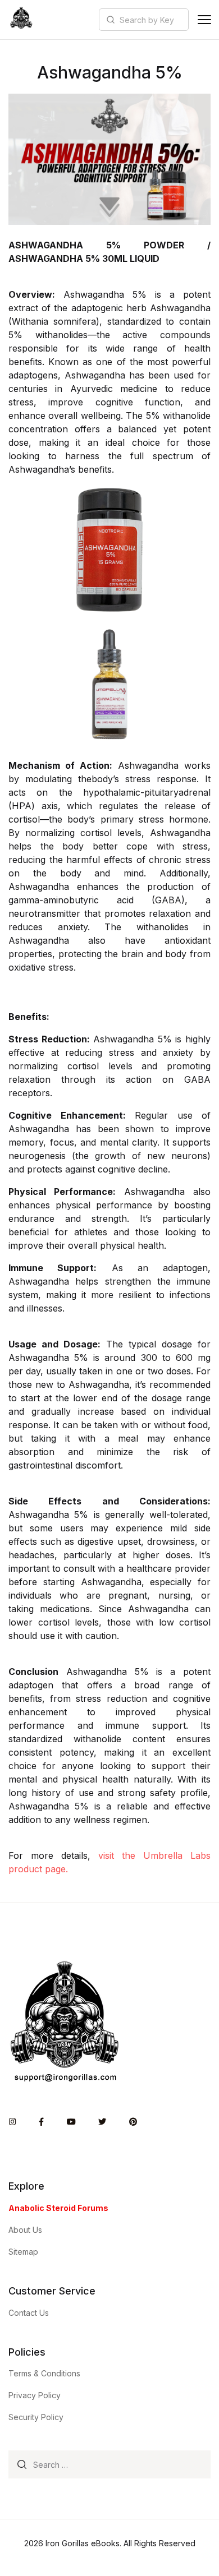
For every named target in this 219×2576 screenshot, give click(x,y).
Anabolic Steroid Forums (58, 2208)
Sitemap (23, 2252)
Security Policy (36, 2417)
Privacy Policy (35, 2395)
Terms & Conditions (44, 2373)
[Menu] (204, 20)
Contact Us (29, 2313)
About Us (25, 2230)
